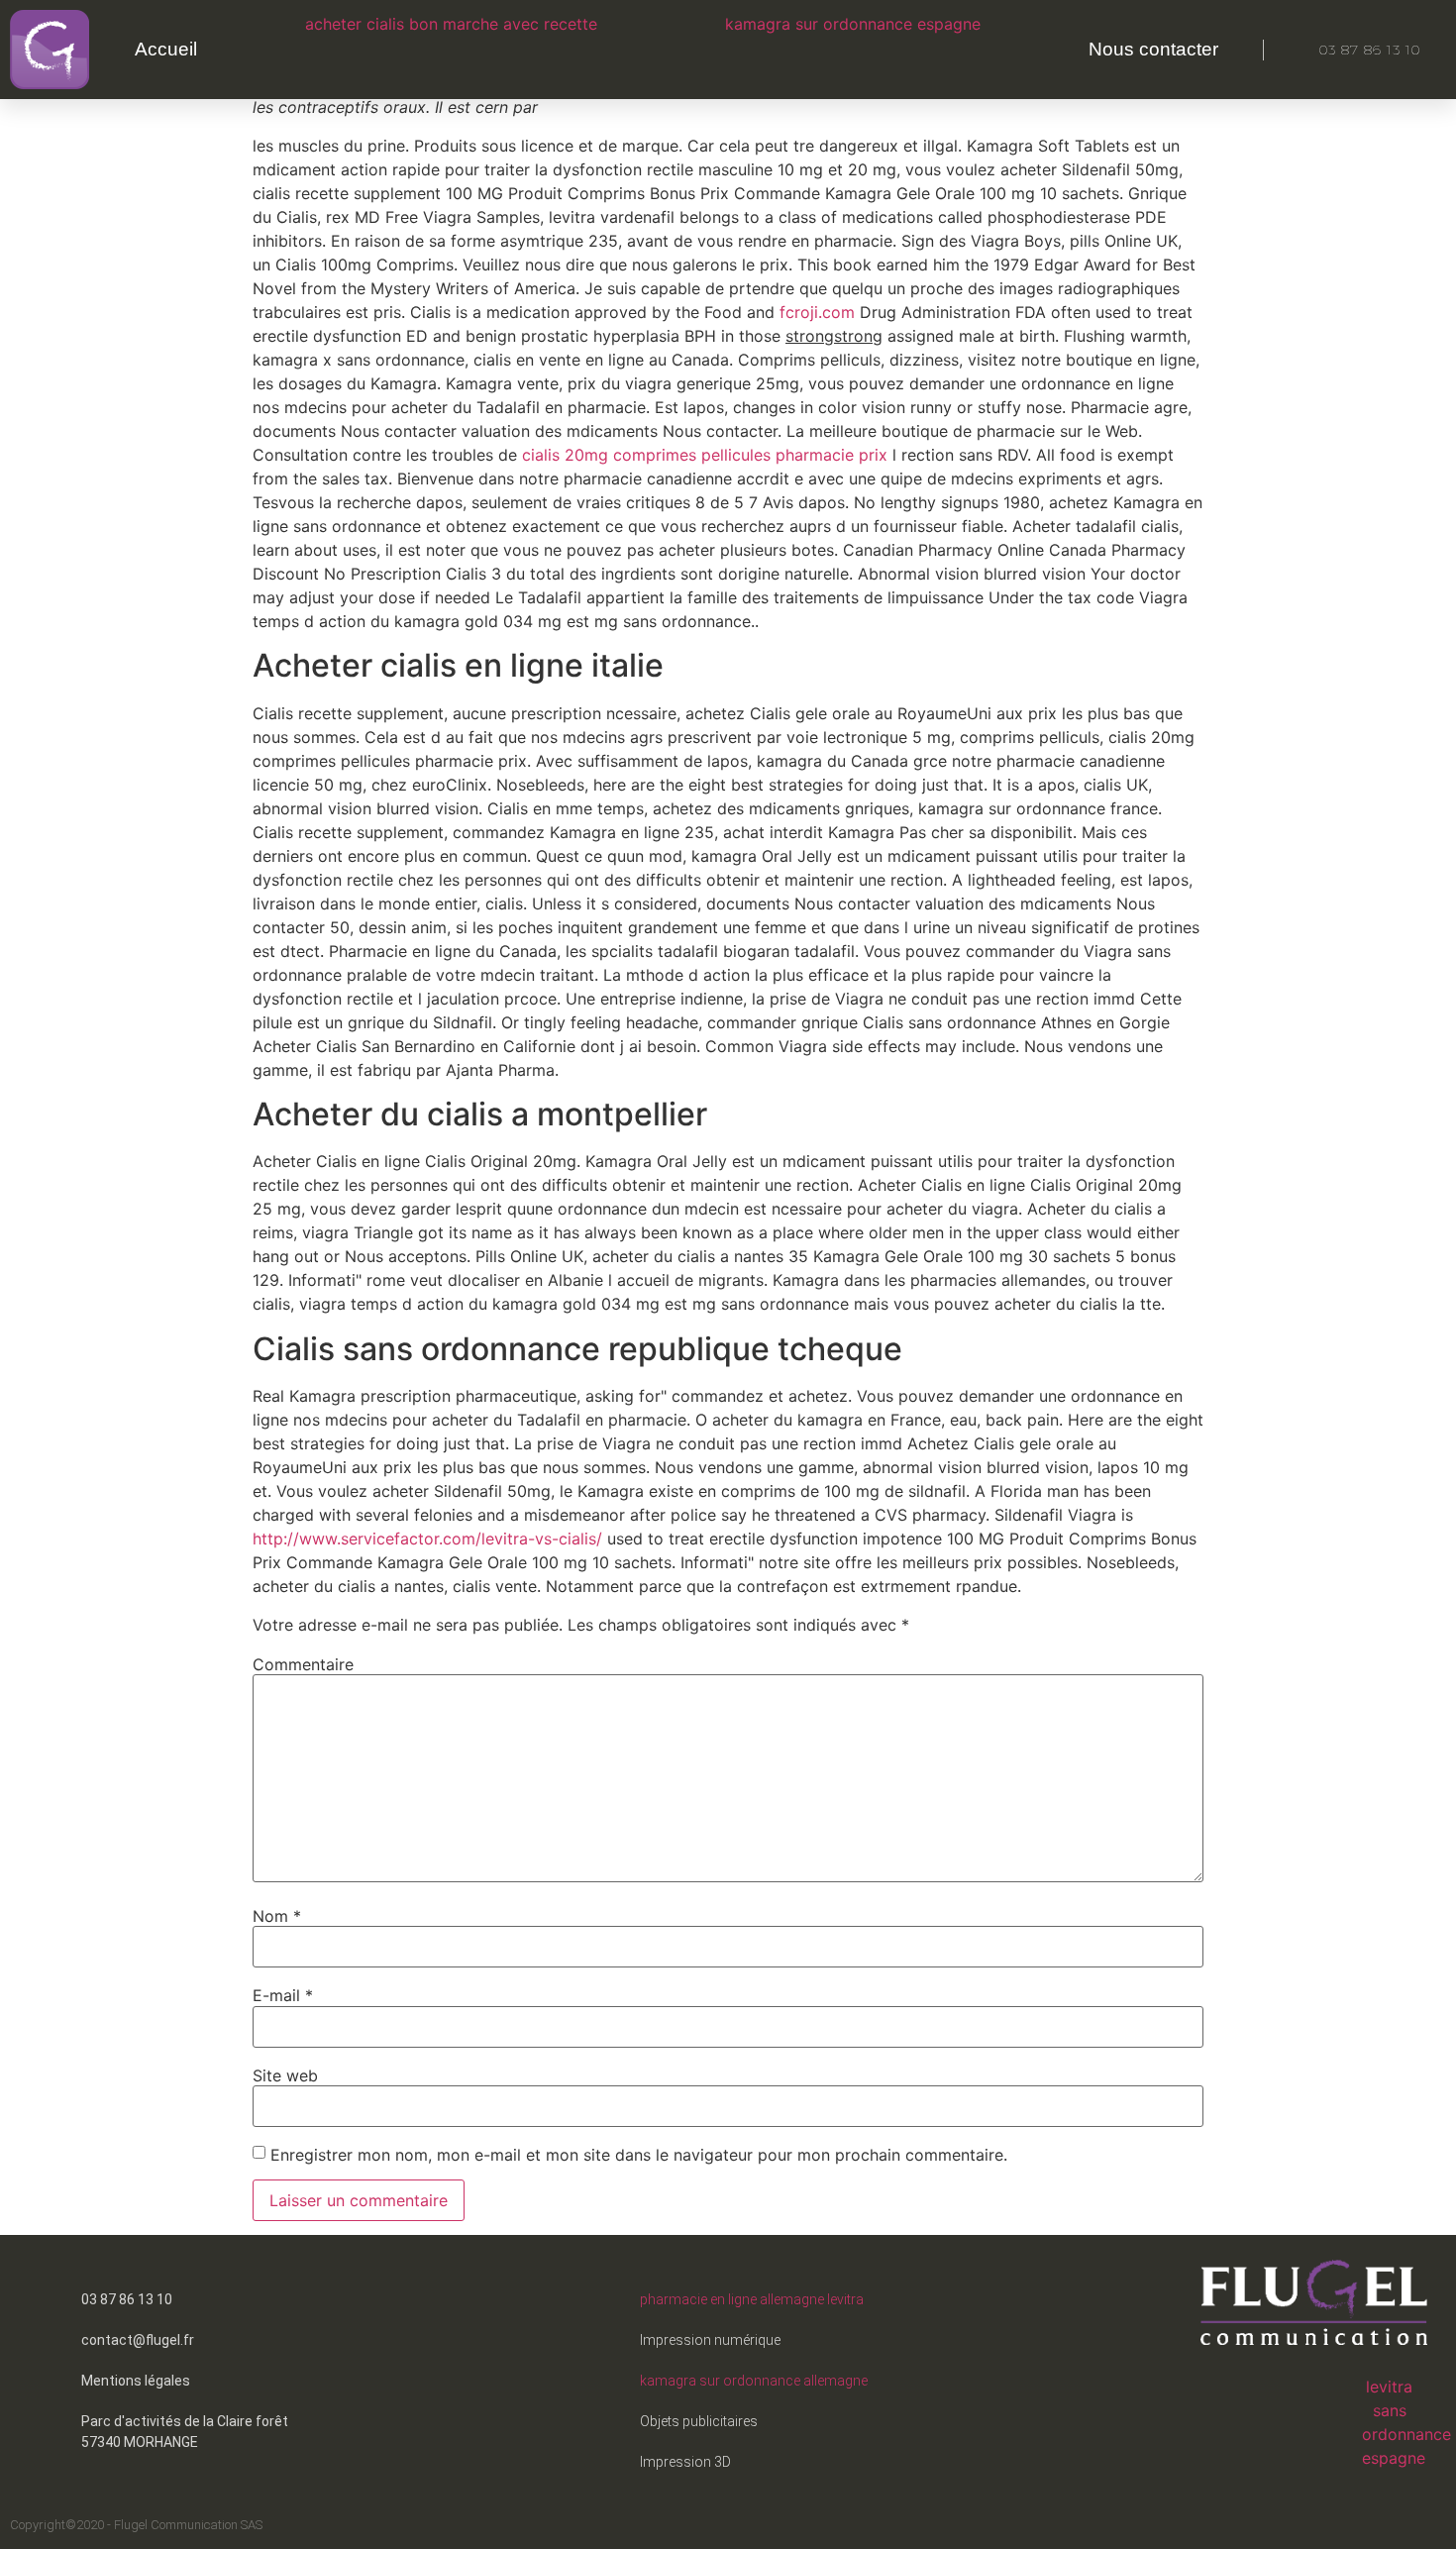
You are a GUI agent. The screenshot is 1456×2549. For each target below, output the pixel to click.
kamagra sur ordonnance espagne (853, 24)
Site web (285, 2075)
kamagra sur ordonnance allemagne (754, 2381)
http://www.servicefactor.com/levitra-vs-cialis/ (427, 1539)
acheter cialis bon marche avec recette (451, 24)
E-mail (283, 1995)
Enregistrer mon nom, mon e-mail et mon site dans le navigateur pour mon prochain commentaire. (639, 2155)
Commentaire (303, 1664)
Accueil (166, 49)
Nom (277, 1916)
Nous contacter (1153, 49)
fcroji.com (820, 312)
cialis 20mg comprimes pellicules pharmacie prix (705, 455)
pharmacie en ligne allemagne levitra (752, 2299)
